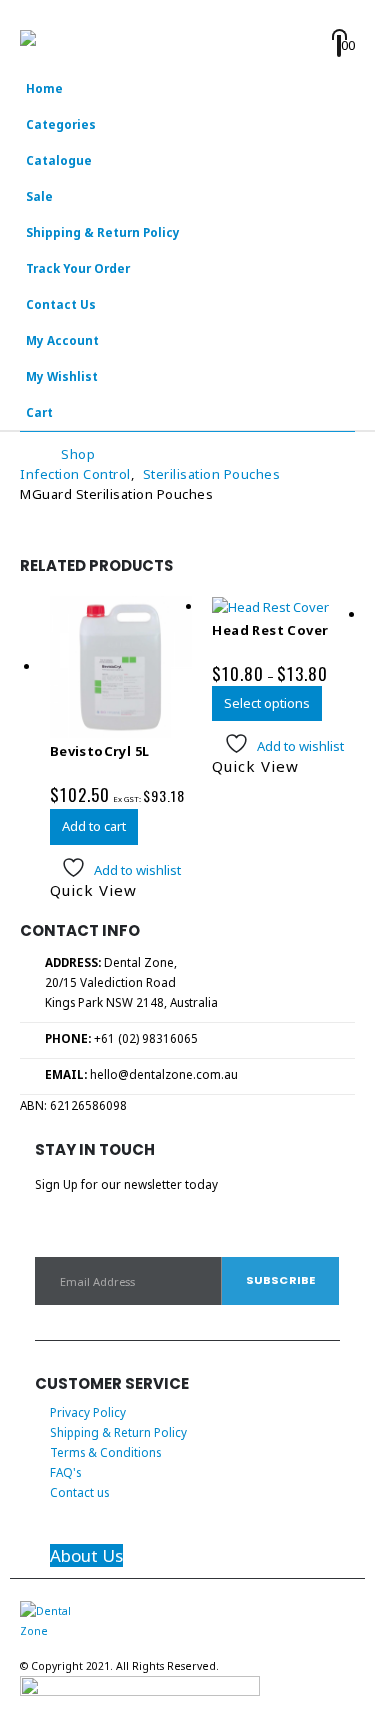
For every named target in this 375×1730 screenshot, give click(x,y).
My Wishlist (62, 376)
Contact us (79, 1492)
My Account (62, 340)
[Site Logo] (75, 50)
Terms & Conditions (105, 1452)
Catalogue (59, 160)
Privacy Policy (88, 1412)
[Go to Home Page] (26, 454)
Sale (39, 196)
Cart (39, 412)
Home (44, 88)
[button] (33, 15)
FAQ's (65, 1472)
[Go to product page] (121, 667)
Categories (61, 124)
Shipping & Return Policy (103, 232)
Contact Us (61, 304)
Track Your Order (78, 268)
